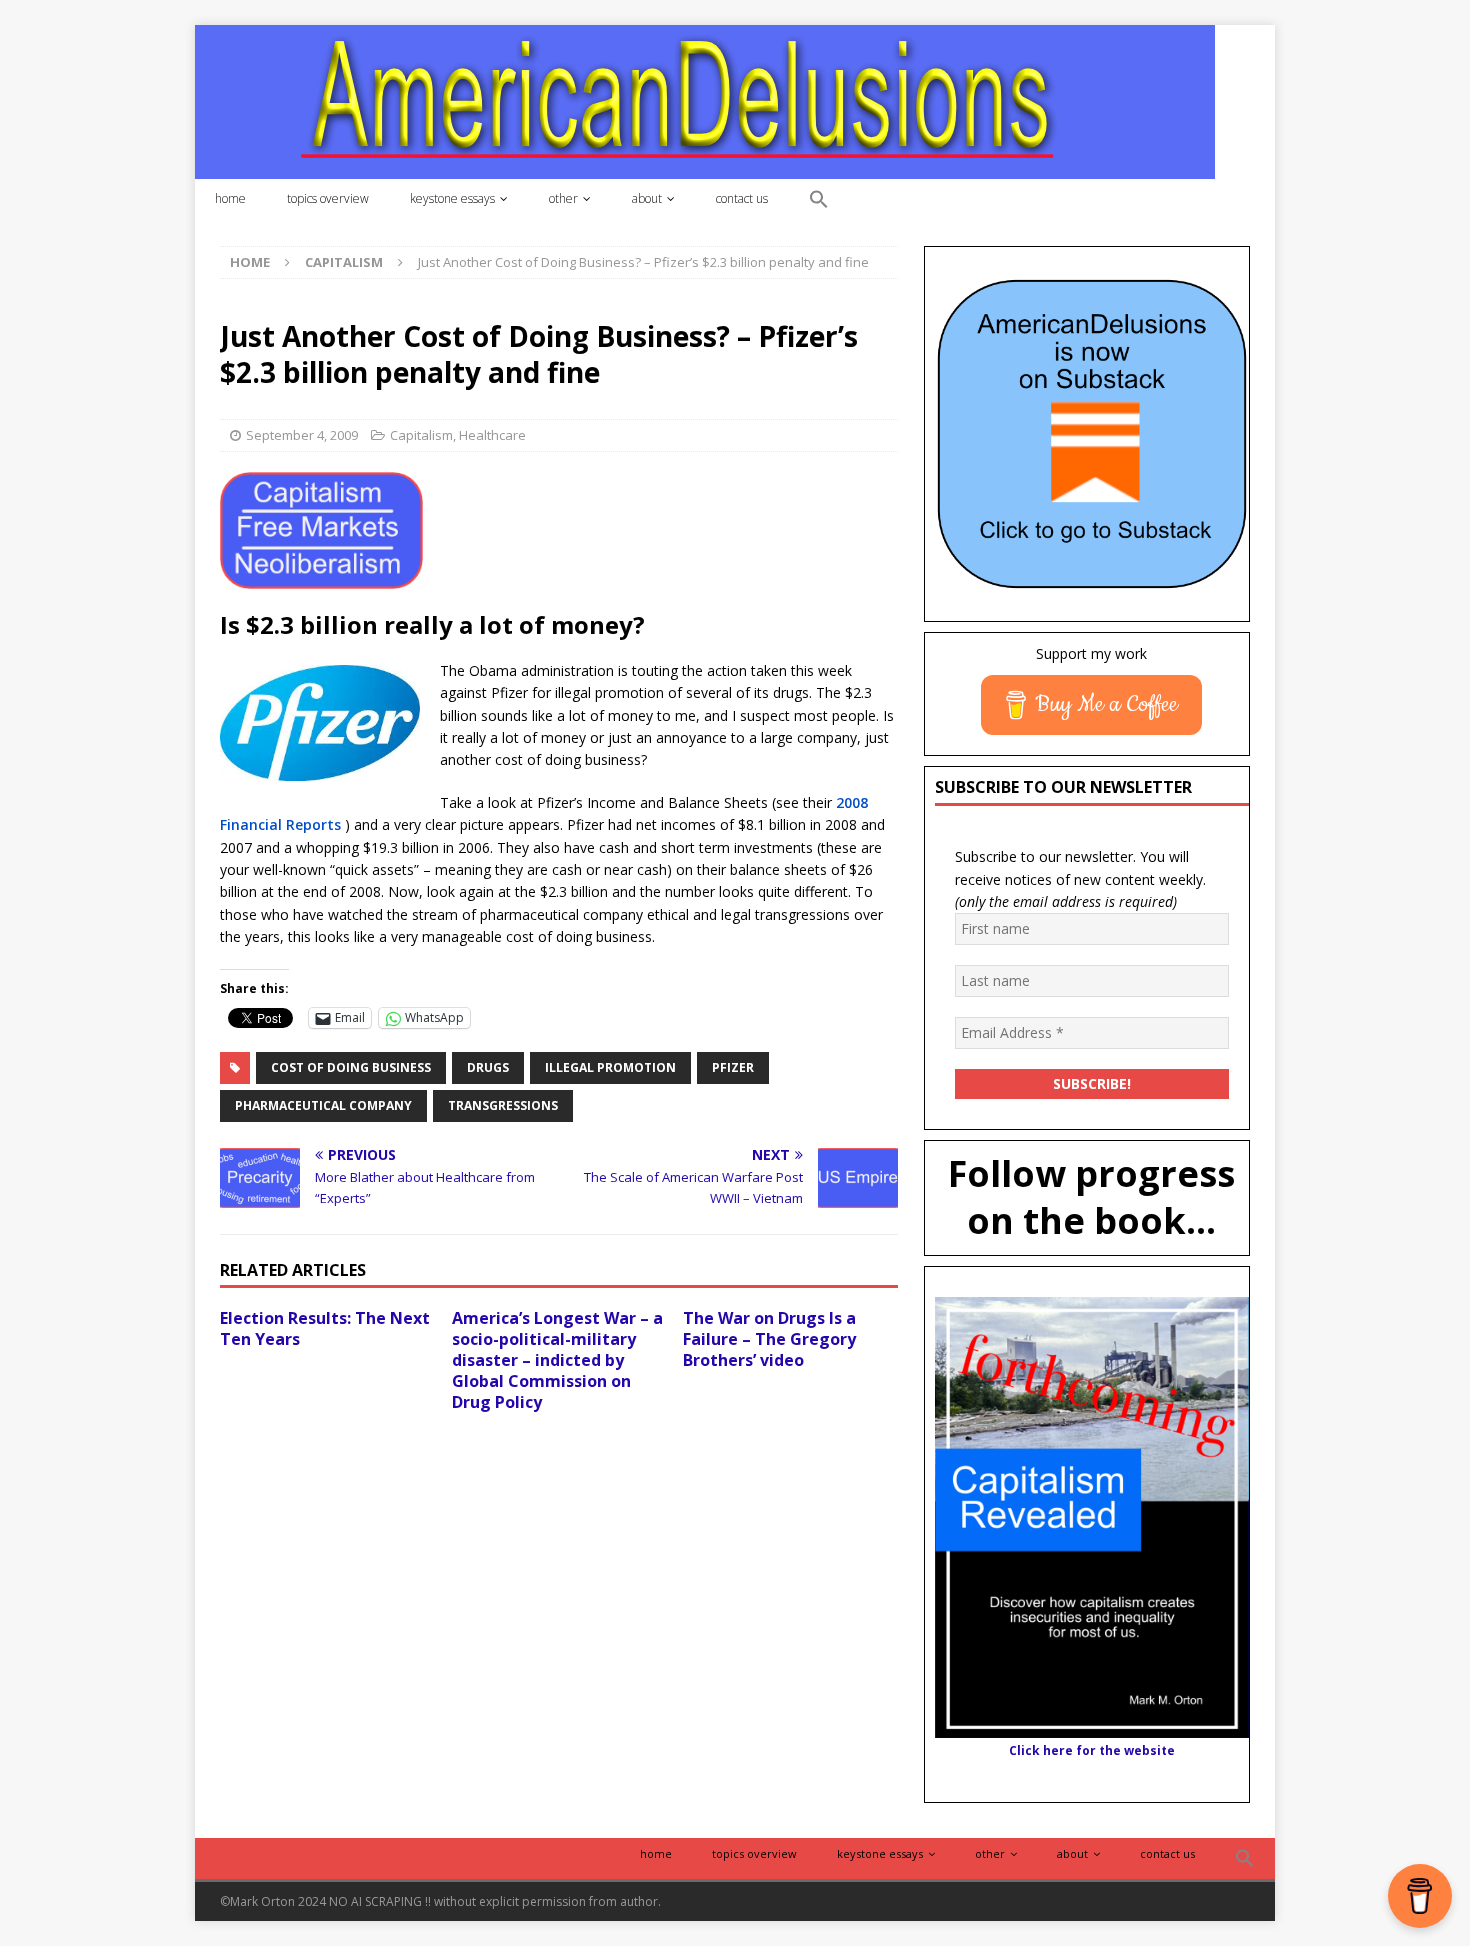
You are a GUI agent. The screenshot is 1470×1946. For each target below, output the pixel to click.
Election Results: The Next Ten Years (325, 1328)
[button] (818, 200)
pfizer (733, 1067)
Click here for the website (1092, 1750)
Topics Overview (328, 198)
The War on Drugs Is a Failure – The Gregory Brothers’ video (769, 1339)
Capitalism (421, 435)
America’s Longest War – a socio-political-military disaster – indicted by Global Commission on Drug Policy (557, 1359)
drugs (488, 1067)
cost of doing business (351, 1067)
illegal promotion (610, 1067)
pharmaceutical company (323, 1105)
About (647, 198)
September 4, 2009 (302, 435)
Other (563, 198)
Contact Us (742, 198)
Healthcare (492, 435)
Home (230, 198)
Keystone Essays (452, 198)
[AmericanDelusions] (705, 100)
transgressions (503, 1105)
